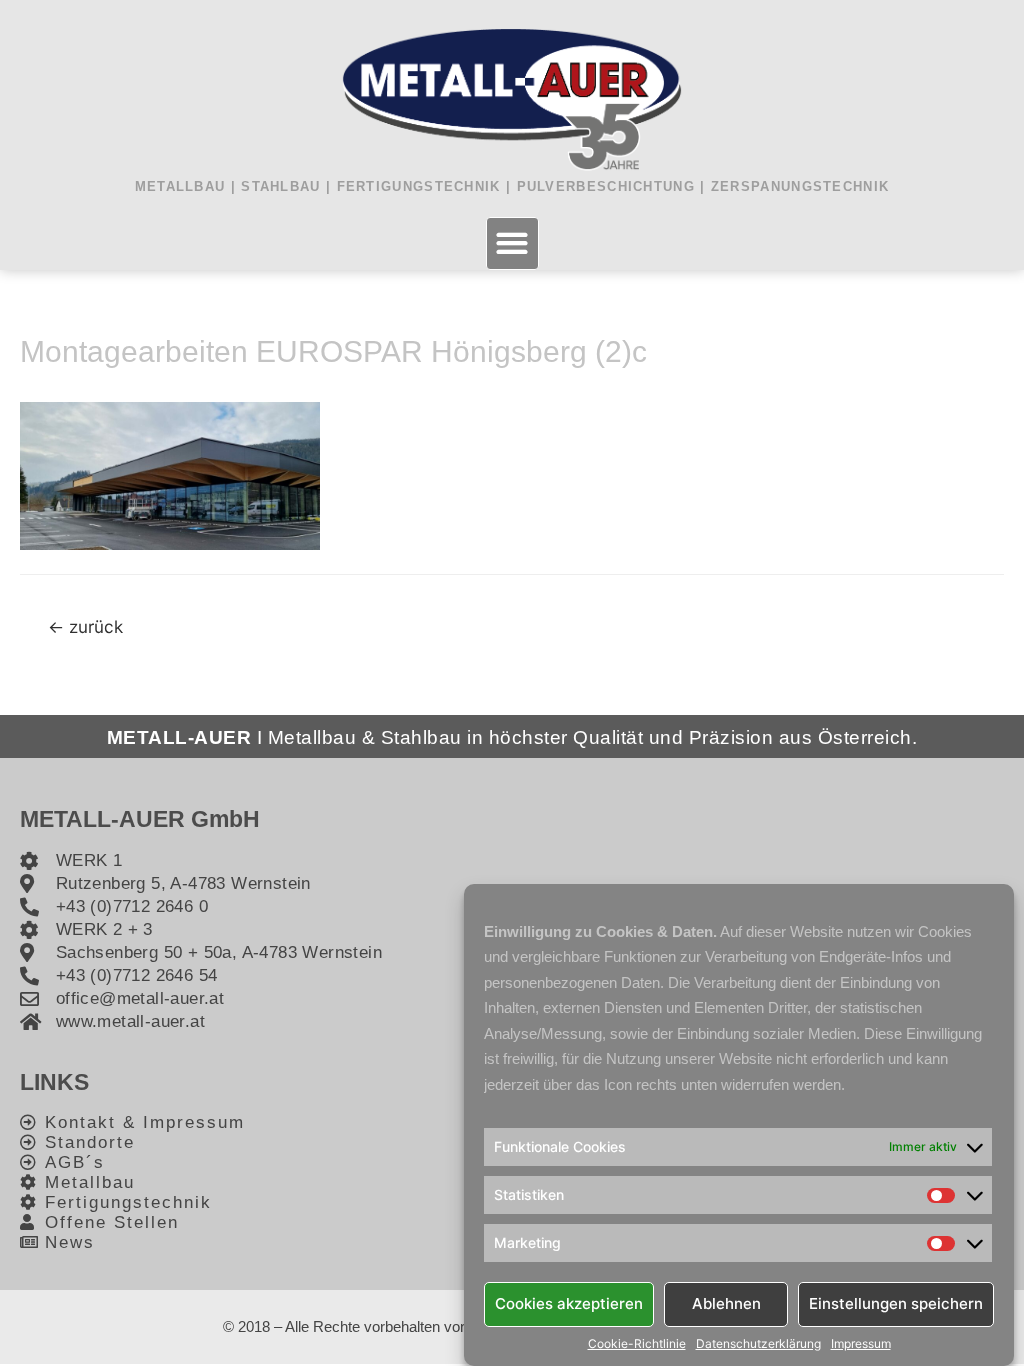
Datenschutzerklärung (758, 1344)
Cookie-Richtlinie (637, 1344)
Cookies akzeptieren (569, 1303)
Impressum (861, 1344)
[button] (512, 243)
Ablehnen (726, 1303)
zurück (85, 626)
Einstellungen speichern (896, 1303)
